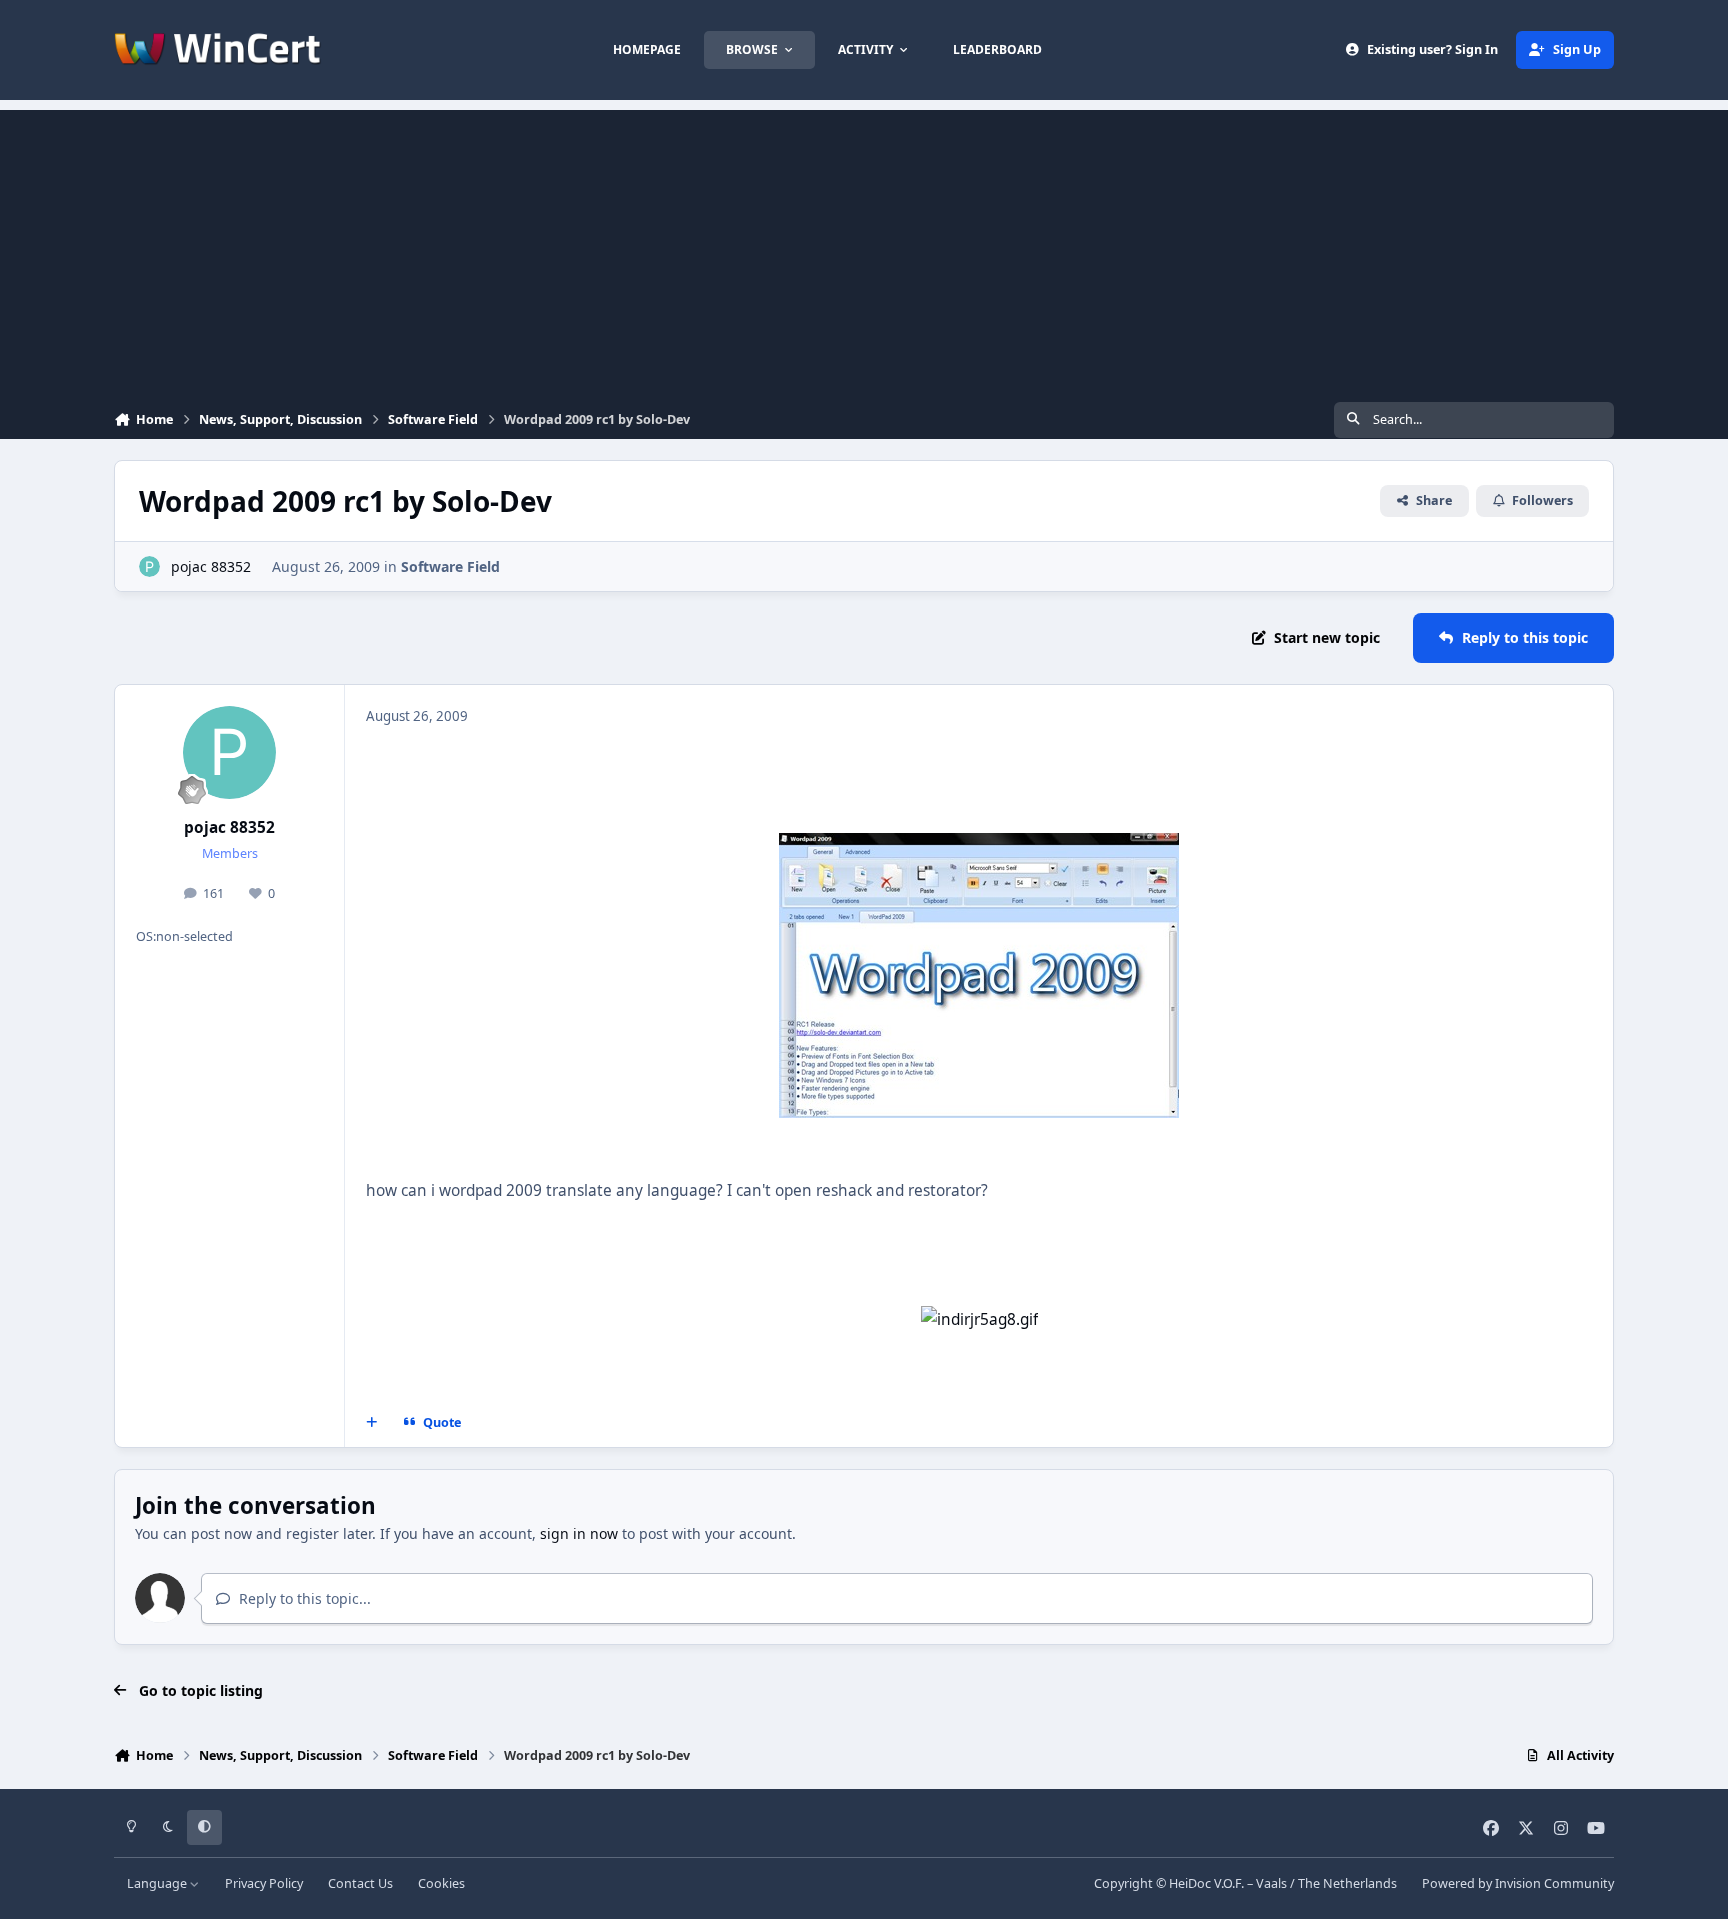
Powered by (1518, 1883)
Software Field (450, 566)
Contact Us (360, 1883)
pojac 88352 (211, 566)
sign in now (579, 1533)
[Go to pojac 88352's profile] (149, 566)
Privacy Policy (264, 1883)
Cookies (441, 1883)
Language (158, 1883)
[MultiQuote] (372, 1422)
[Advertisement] (864, 250)
